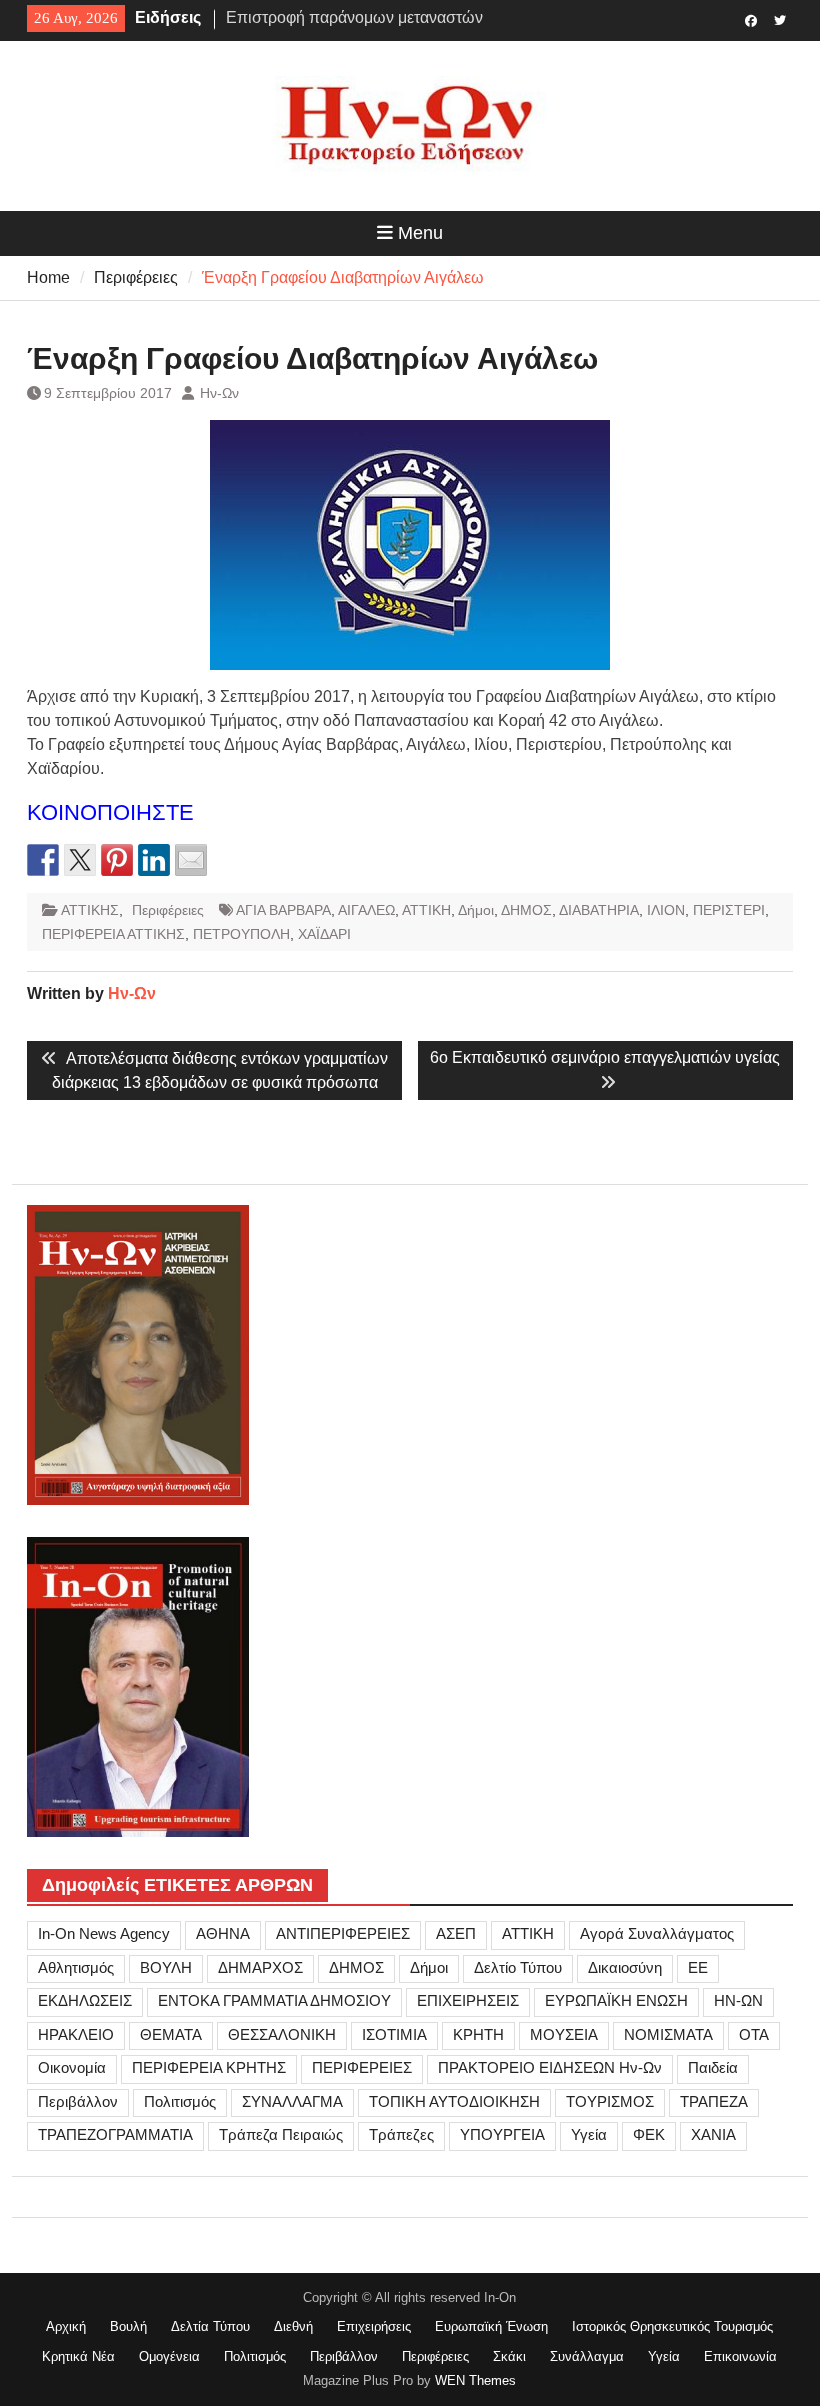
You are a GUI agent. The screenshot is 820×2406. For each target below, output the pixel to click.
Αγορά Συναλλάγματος (657, 1933)
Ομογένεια (169, 2356)
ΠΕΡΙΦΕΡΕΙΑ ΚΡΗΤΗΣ (209, 2067)
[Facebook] (751, 19)
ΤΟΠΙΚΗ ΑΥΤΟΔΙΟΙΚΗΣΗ (454, 2101)
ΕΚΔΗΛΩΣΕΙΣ (85, 2000)
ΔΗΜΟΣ (526, 910)
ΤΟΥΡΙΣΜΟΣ (610, 2101)
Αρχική (66, 2326)
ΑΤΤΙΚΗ (426, 910)
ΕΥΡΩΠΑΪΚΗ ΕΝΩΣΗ (616, 2000)
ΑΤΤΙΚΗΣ (90, 910)
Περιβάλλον (78, 2101)
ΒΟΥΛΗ (166, 1967)
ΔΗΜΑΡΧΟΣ (260, 1967)
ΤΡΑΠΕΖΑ (714, 2101)
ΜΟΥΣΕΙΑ (564, 2034)
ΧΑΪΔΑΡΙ (324, 934)
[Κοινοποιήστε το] (43, 860)
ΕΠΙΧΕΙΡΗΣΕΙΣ (468, 2000)
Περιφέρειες (168, 910)
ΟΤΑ (754, 2034)
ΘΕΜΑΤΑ (171, 2034)
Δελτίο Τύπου (518, 1967)
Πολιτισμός (180, 2101)
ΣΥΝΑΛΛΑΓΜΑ (292, 2101)
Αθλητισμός (76, 1967)
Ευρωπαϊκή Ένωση (491, 2326)
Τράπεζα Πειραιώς (281, 2134)
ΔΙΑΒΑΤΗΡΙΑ (599, 910)
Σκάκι (509, 2356)
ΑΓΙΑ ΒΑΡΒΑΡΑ (283, 910)
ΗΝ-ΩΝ (738, 2000)
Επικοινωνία (740, 2356)
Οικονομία (72, 2067)
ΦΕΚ (649, 2134)
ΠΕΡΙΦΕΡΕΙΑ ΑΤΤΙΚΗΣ (113, 934)
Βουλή (128, 2326)
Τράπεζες (401, 2134)
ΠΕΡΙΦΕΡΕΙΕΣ (362, 2067)
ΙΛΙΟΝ (666, 910)
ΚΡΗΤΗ (478, 2034)
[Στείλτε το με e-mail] (191, 860)
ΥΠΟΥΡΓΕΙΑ (502, 2134)
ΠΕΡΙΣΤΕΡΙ (729, 910)
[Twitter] (780, 19)
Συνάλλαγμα (587, 2356)
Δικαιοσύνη (625, 1967)
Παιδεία (713, 2067)
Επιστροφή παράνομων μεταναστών (354, 17)
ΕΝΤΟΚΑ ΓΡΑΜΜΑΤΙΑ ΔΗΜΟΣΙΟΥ (274, 2000)
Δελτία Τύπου (210, 2326)
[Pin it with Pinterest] (117, 860)
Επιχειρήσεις (374, 2326)
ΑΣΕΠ (456, 1933)
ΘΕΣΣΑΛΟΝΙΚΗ (282, 2034)
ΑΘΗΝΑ (223, 1933)
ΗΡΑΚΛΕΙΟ (76, 2034)
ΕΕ (698, 1967)
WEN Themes (475, 2380)
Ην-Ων (219, 393)
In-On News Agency (104, 1933)
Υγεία (589, 2134)
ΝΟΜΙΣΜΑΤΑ (668, 2034)
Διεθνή (293, 2326)
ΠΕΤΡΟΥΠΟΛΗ (241, 934)
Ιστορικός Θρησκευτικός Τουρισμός (672, 2326)
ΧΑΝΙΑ (713, 2134)
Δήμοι (476, 910)
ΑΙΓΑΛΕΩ (366, 910)
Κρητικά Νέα (78, 2356)
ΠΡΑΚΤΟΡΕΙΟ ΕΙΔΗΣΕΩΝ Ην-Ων (550, 2067)
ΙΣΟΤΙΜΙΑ (394, 2034)
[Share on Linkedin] (154, 860)
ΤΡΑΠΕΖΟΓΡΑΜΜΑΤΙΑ (115, 2134)
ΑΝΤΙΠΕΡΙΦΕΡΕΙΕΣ (343, 1933)
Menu (420, 233)
